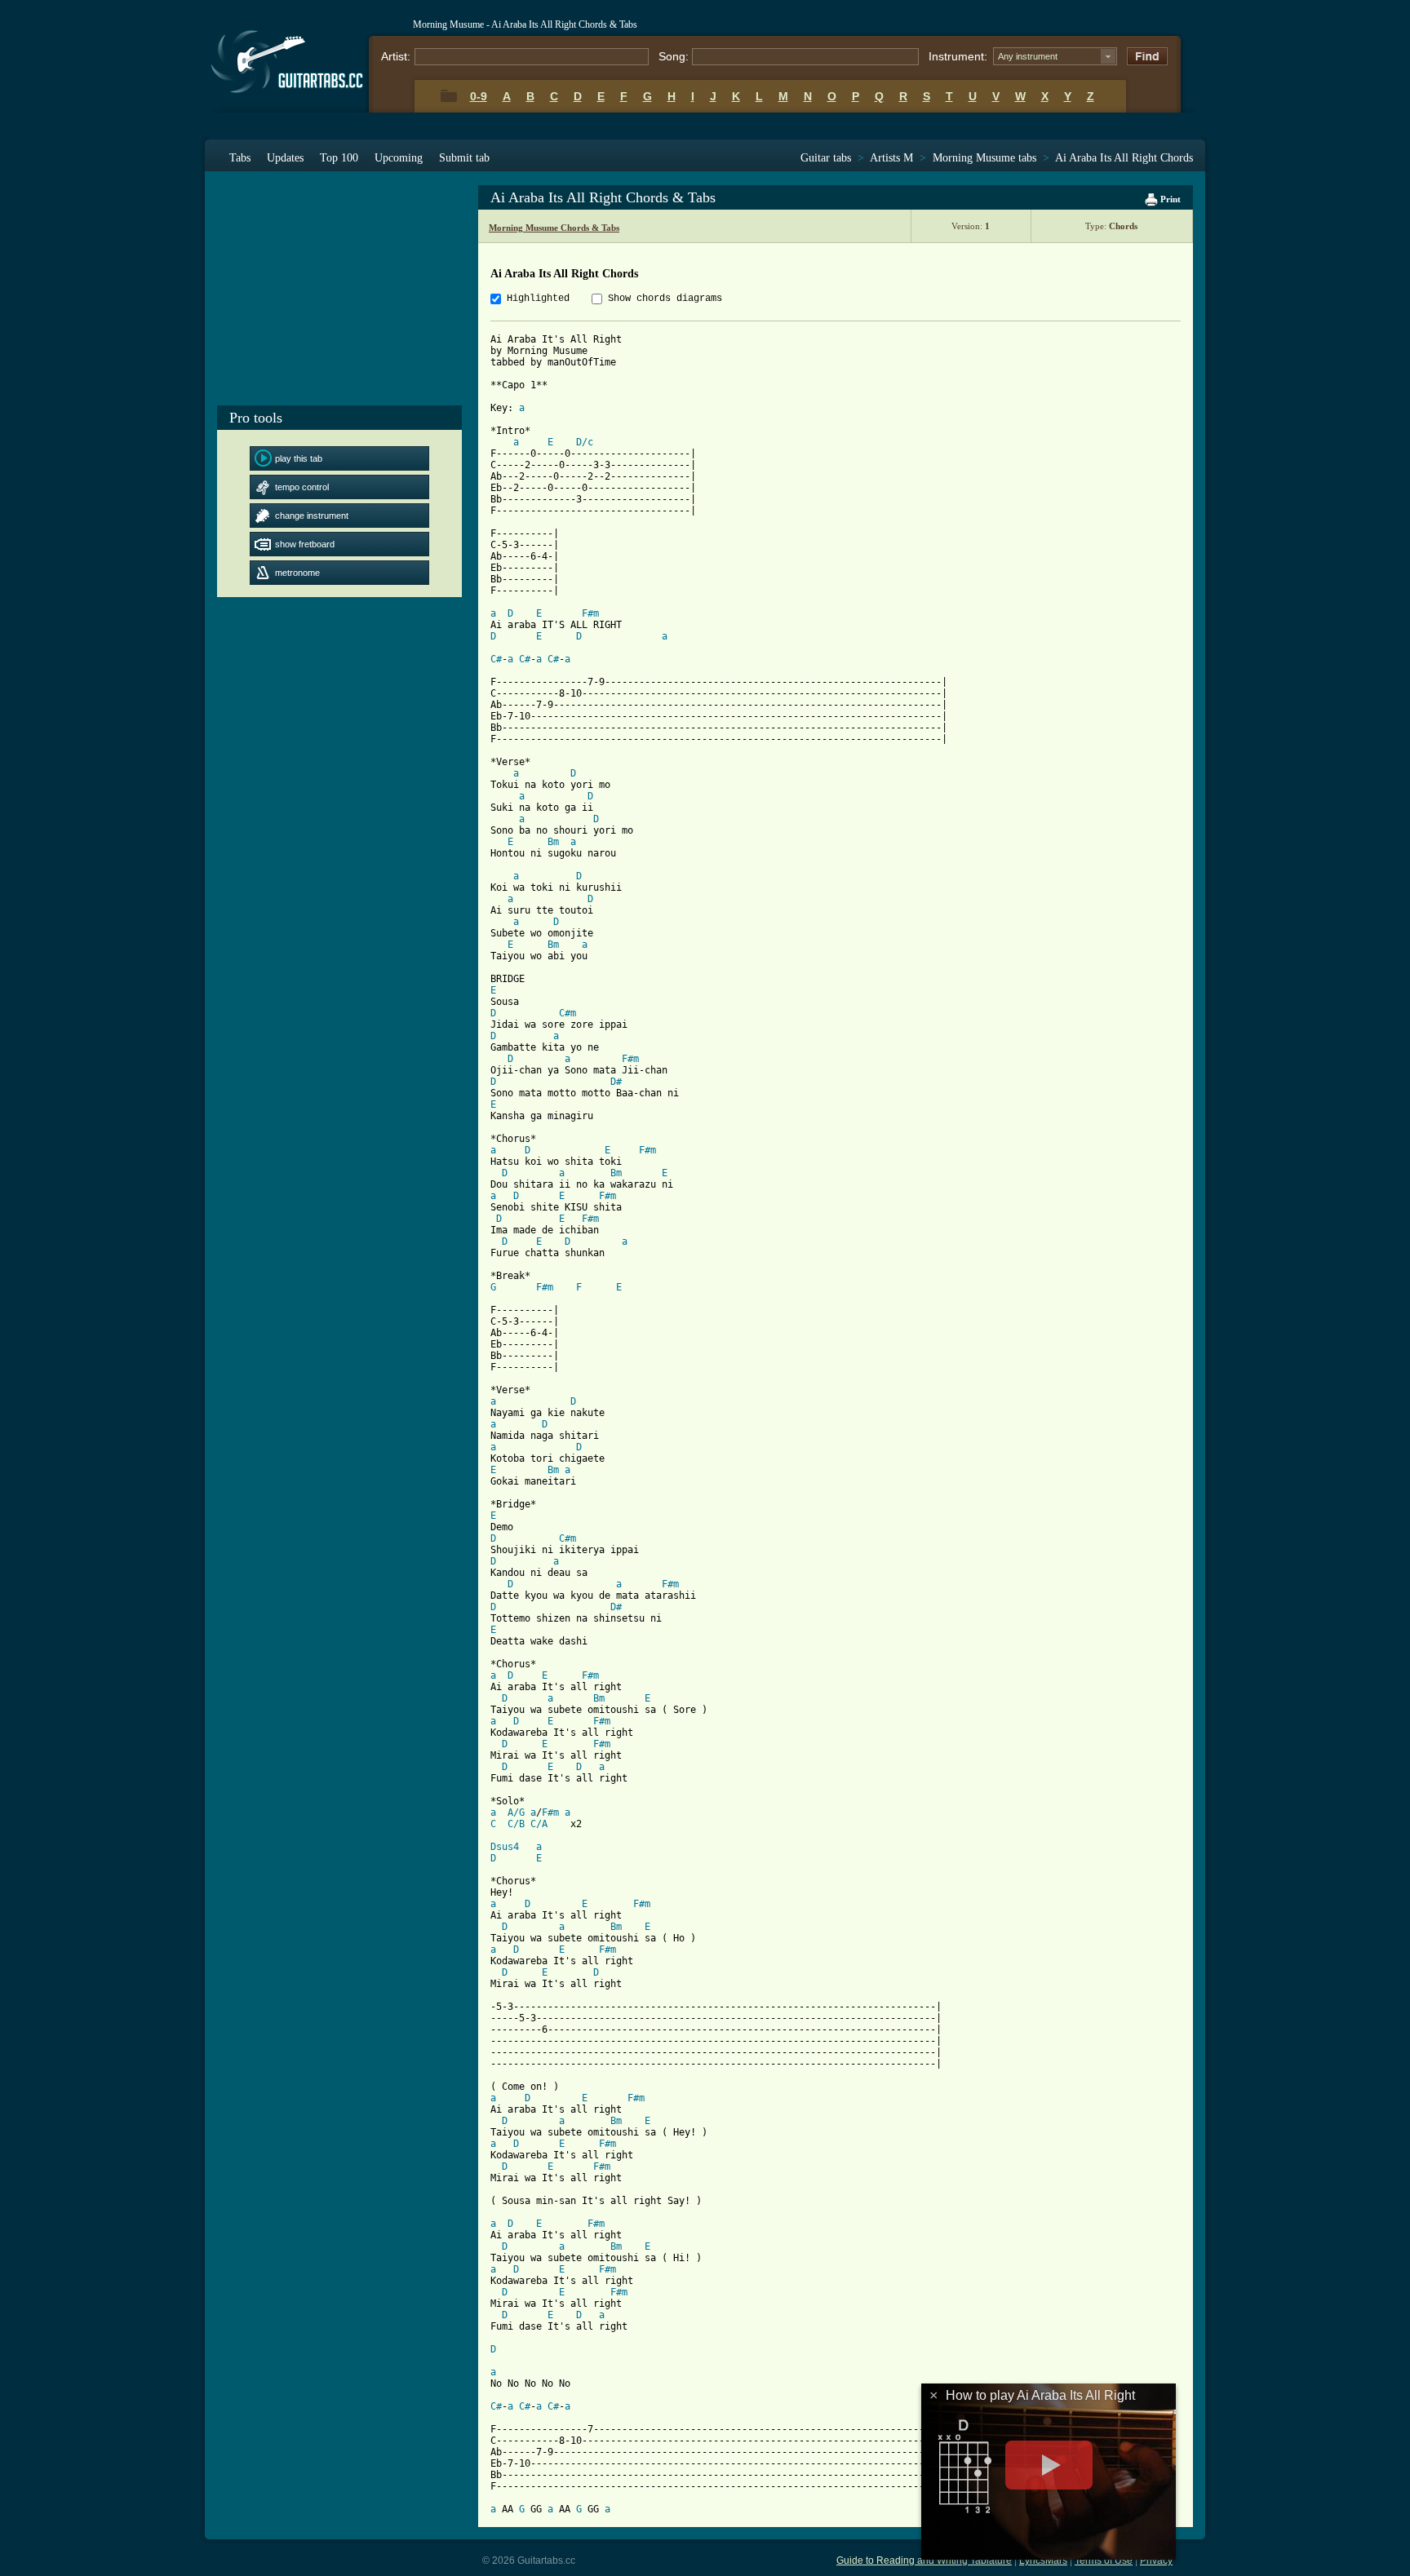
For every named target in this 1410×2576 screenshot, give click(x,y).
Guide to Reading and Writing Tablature (924, 2561)
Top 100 (339, 158)
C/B (516, 1824)
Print (1169, 199)
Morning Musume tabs (984, 158)
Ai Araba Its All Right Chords (1124, 158)
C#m (568, 1013)
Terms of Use (1104, 2561)
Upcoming (399, 158)
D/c (585, 442)
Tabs (240, 158)
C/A (539, 1824)
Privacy (1156, 2561)
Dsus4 (505, 1847)
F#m (590, 613)
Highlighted (538, 299)
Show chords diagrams (665, 299)
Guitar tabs (826, 158)
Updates (285, 158)
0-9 (479, 96)
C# (496, 659)
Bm (553, 842)
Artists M (891, 158)
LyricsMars (1043, 2561)
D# (616, 1082)
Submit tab (464, 158)
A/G (516, 1812)
